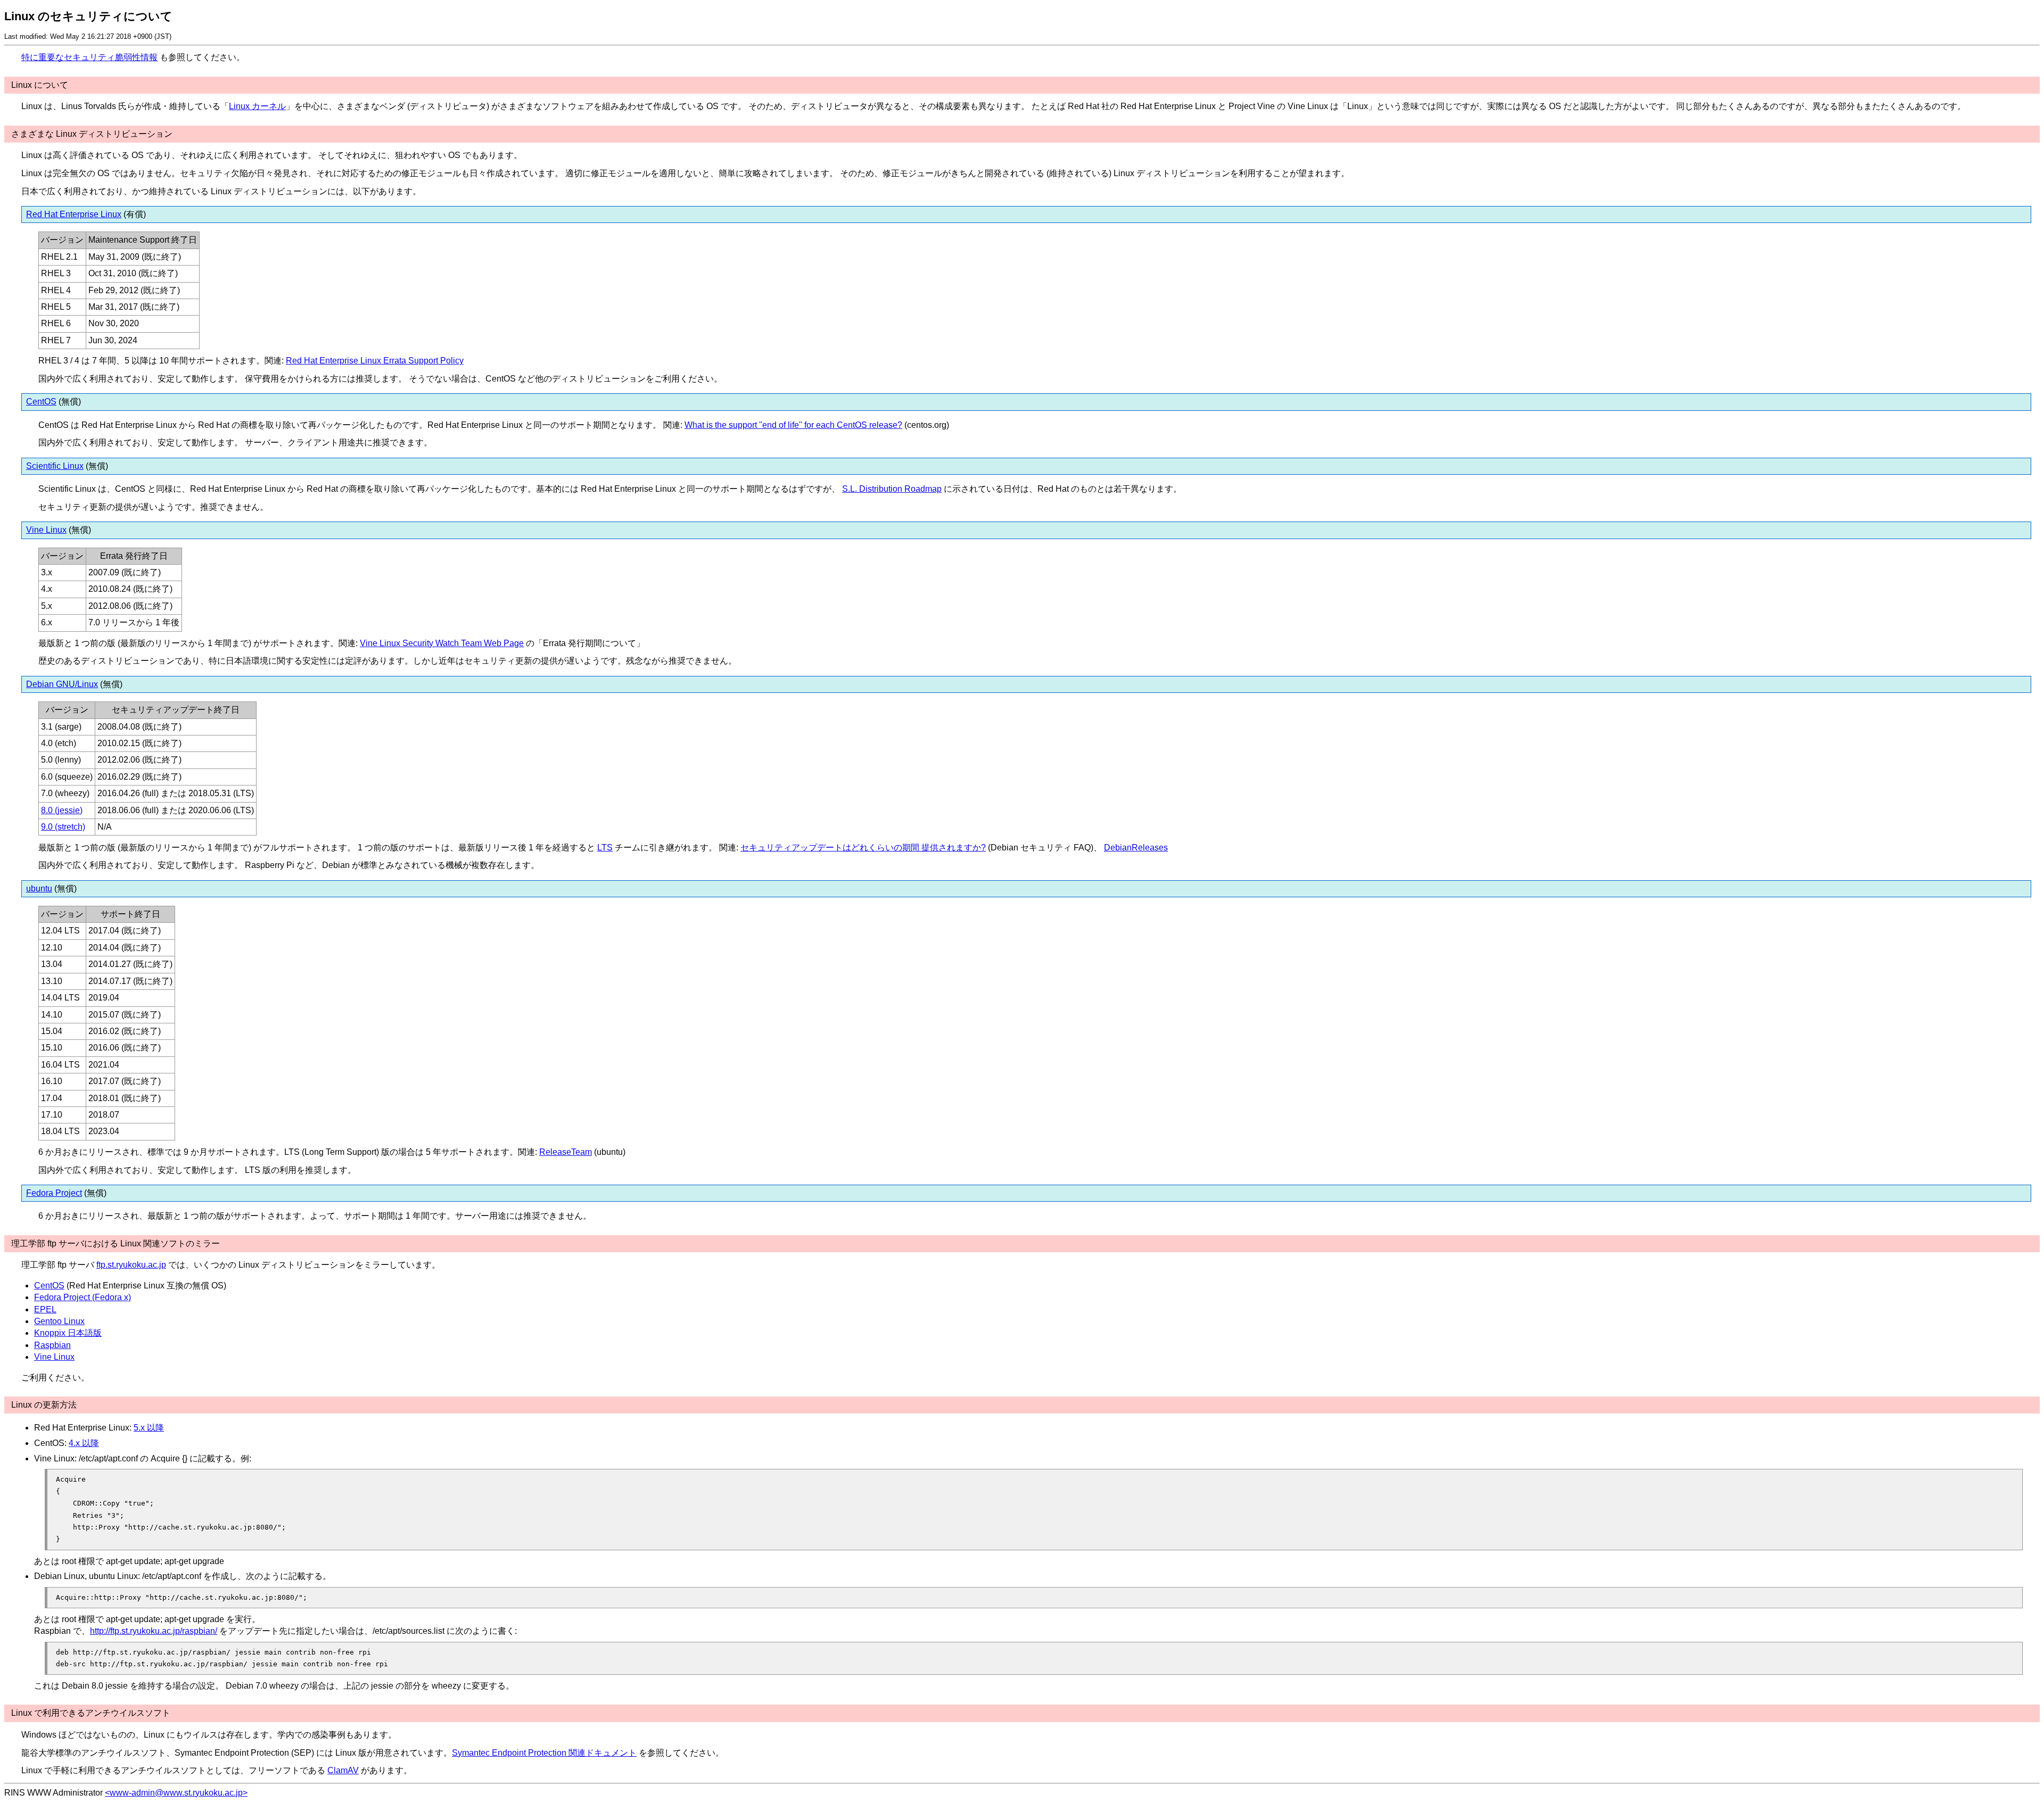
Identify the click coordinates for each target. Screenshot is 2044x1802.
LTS (605, 848)
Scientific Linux (55, 466)
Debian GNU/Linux (62, 684)
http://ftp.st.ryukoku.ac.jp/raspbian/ (154, 1631)
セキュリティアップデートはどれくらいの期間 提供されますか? (863, 848)
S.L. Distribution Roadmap (892, 489)
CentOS (41, 402)
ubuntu (39, 888)
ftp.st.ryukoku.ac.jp (131, 1265)
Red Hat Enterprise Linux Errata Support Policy (375, 361)
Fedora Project (54, 1193)
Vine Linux (46, 530)
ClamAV (343, 1770)
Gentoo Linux (59, 1321)
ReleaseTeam (566, 1152)
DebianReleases (1136, 848)
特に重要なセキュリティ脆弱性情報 (89, 57)
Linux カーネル (257, 106)
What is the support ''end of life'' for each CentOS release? (793, 425)
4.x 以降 (84, 1443)
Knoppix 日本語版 (68, 1333)
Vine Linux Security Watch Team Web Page (442, 643)
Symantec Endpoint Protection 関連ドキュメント (544, 1753)
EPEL (45, 1309)
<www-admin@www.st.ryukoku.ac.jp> (176, 1793)
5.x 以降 (149, 1428)
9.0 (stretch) (63, 827)
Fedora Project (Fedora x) (83, 1297)
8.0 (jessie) (62, 810)
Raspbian (52, 1345)
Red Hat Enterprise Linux (74, 214)
